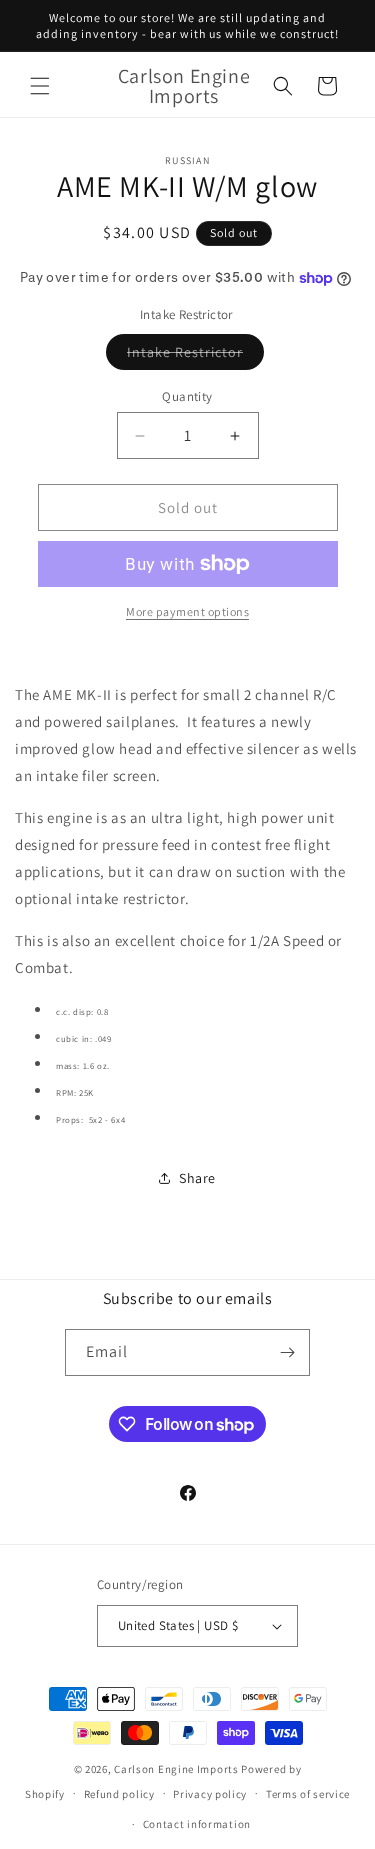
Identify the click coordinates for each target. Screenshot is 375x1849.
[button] (40, 86)
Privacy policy (210, 1794)
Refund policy (119, 1794)
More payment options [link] (187, 611)
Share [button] (197, 1178)
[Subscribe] (287, 1352)
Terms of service (308, 1794)
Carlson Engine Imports (176, 1769)
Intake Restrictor (195, 356)
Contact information (197, 1824)
